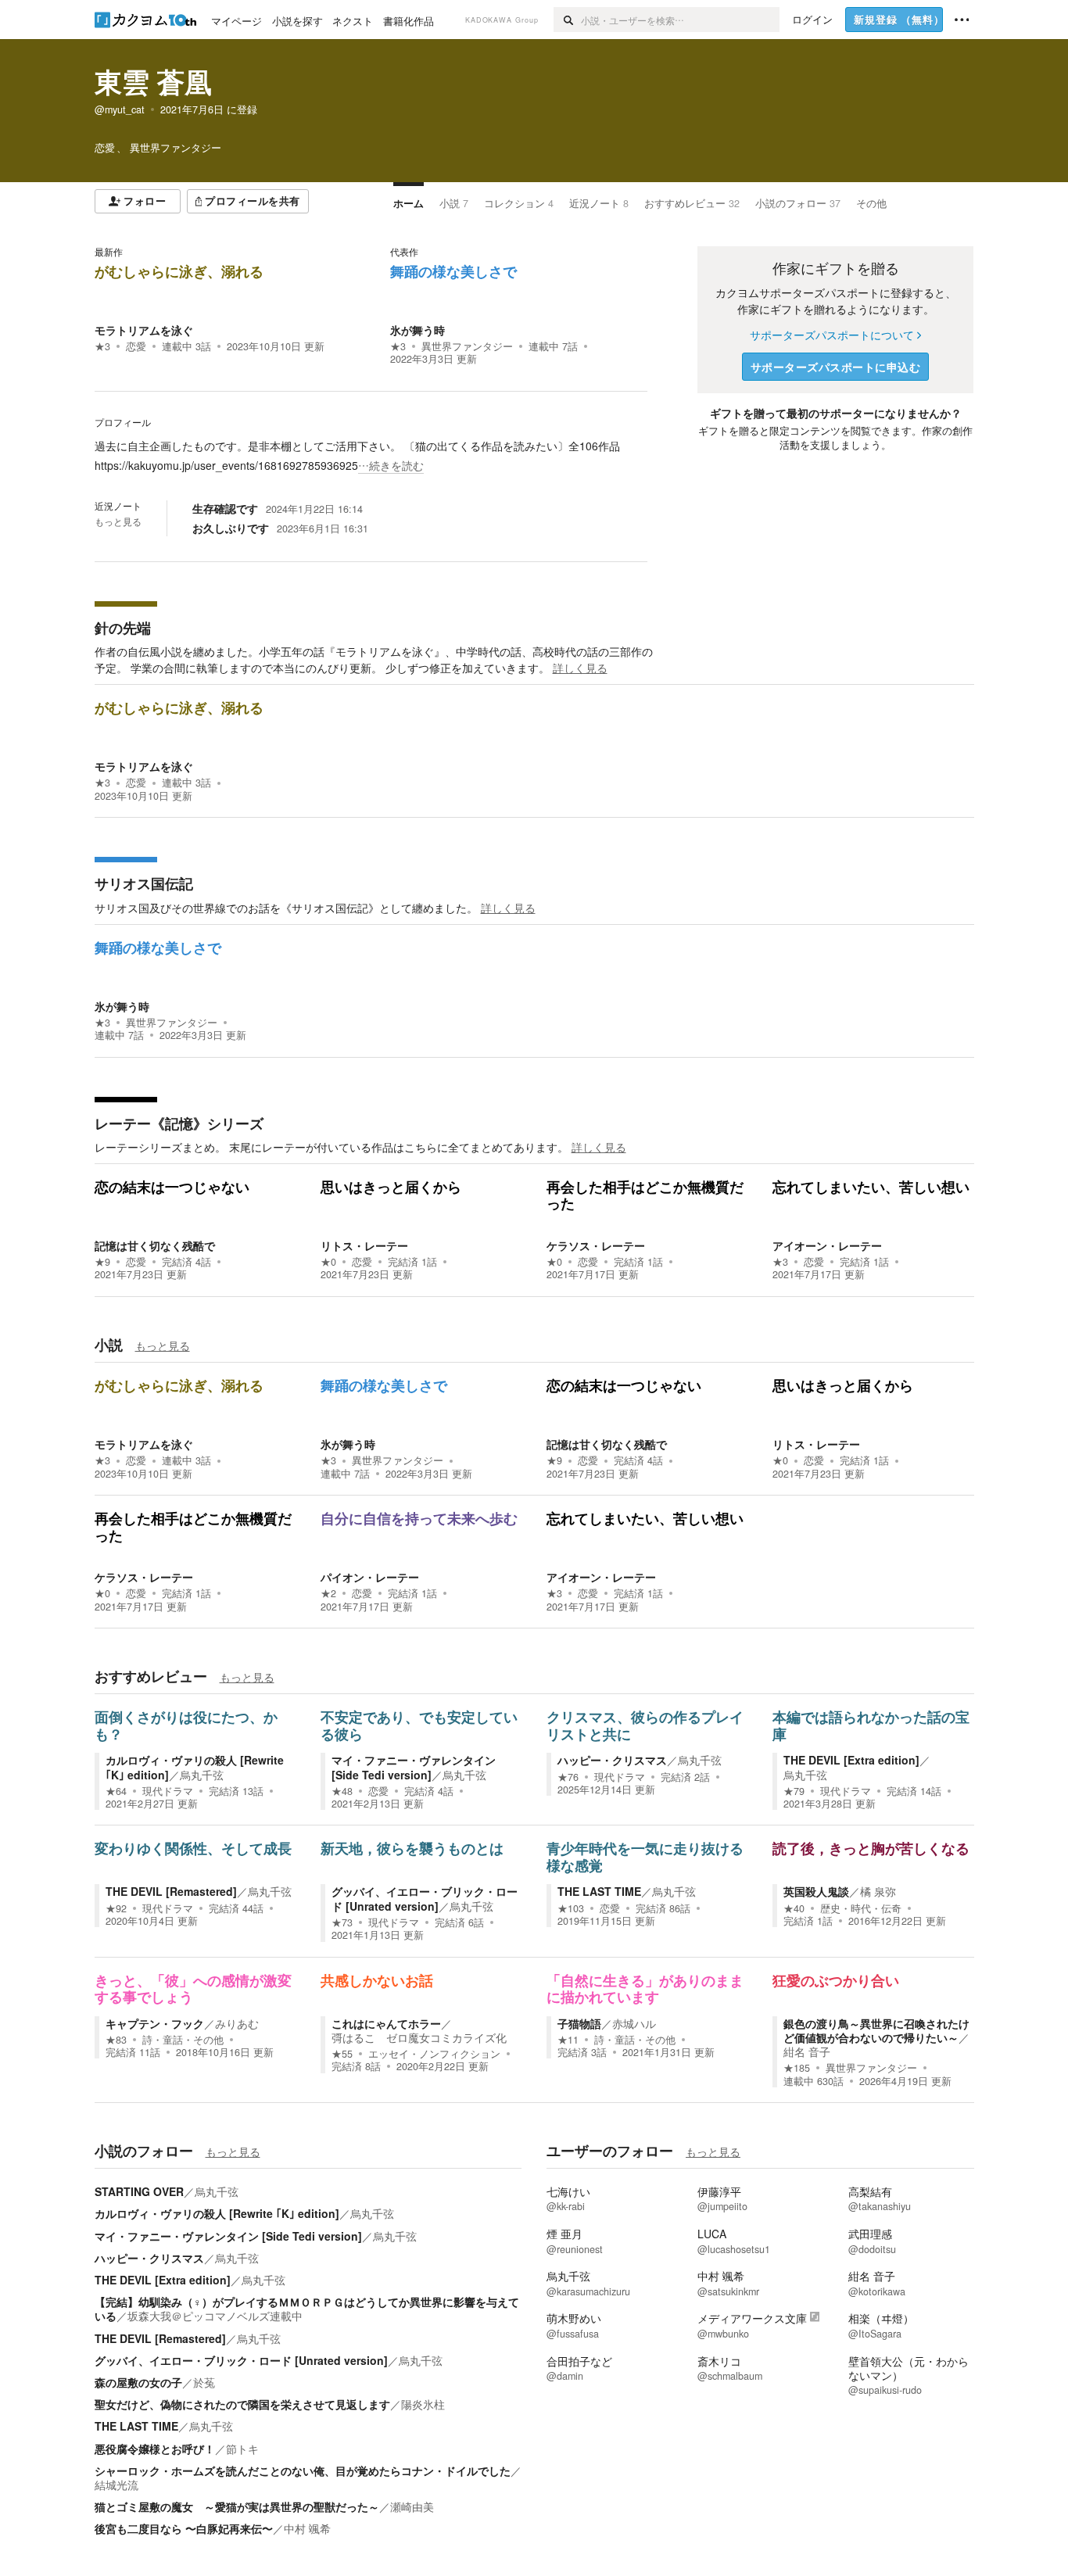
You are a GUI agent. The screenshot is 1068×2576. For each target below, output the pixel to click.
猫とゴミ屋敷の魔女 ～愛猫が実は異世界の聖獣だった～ (237, 2506)
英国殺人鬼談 (816, 1891)
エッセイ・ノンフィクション (434, 2054)
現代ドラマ (168, 1791)
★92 (116, 1908)
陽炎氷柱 (423, 2404)
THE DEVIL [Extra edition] (851, 1760)
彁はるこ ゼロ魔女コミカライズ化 (419, 2037)
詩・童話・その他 (183, 2040)
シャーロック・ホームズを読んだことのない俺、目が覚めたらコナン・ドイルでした (303, 2470)
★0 (328, 1262)
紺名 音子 (807, 2051)
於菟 (204, 2382)
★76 (568, 1777)
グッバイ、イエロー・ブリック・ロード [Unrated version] (425, 1898)
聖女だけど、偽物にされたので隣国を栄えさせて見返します (242, 2404)
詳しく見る (580, 668)
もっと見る (118, 521)
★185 (797, 2068)
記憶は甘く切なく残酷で (155, 1245)
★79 (794, 1791)
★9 (102, 1262)
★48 (342, 1791)
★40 (794, 1908)
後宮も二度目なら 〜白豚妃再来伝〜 (184, 2528)
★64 (116, 1791)
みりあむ (237, 2023)
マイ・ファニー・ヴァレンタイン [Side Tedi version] (414, 1767)
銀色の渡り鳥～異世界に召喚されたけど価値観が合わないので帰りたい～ (876, 2030)
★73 (342, 1922)
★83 (116, 2040)
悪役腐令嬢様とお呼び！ (155, 2449)
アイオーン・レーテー (827, 1245)
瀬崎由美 (412, 2506)
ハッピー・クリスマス (612, 1760)
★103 (571, 1908)
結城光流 (116, 2485)
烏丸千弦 (202, 1775)
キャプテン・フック (155, 2023)
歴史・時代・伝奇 (861, 1908)
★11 (568, 2040)
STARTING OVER (139, 2191)
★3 (102, 346)
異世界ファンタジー (467, 346)
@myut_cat (120, 109)
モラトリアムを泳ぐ (144, 330)
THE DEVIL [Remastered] (171, 1891)
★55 (342, 2054)
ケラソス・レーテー (596, 1245)
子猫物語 (579, 2023)
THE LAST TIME (599, 1891)
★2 (328, 1593)
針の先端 (123, 628)
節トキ (242, 2449)
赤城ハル (634, 2023)
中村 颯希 (307, 2528)
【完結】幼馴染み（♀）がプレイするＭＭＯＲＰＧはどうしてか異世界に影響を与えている (307, 2309)
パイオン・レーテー (370, 1577)
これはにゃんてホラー (386, 2023)
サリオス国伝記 (144, 883)
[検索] (567, 20)
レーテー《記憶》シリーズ (179, 1123)
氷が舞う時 (418, 330)
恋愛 (136, 346)
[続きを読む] (371, 456)
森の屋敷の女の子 (138, 2382)
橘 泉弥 (878, 1891)
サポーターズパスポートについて (832, 335)
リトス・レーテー (364, 1245)
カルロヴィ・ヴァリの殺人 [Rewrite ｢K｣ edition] (217, 2213)
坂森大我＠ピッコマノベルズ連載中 (215, 2316)
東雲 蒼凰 (153, 81)
